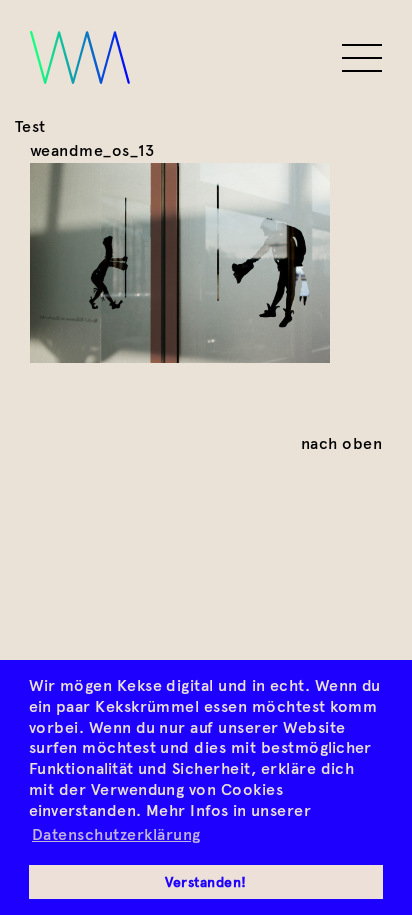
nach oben (341, 443)
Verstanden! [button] (205, 882)
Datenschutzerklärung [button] (116, 834)
